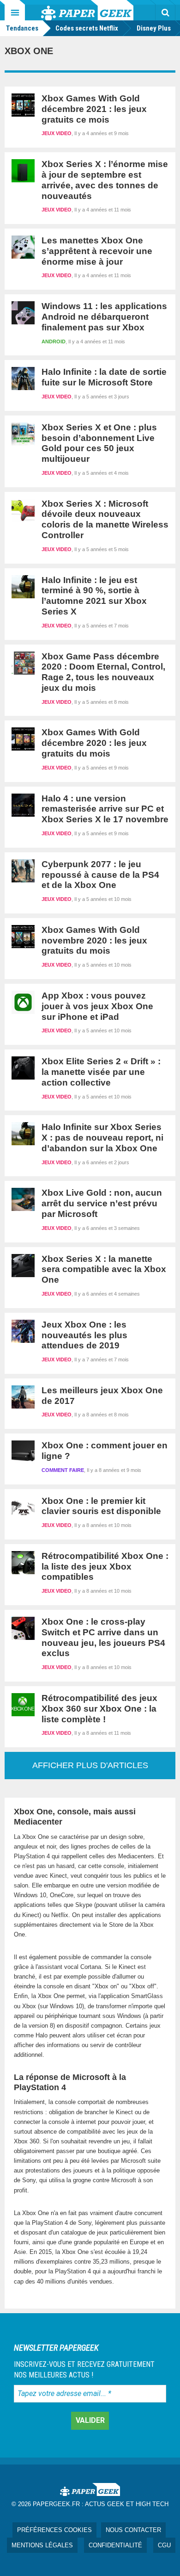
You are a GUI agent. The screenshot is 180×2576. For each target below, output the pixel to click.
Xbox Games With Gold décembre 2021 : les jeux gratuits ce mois (94, 109)
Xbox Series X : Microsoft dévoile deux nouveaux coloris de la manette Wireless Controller (105, 519)
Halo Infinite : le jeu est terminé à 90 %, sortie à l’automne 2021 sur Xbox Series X (94, 596)
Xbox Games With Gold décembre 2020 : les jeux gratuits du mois (94, 743)
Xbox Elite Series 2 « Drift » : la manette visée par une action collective (101, 1072)
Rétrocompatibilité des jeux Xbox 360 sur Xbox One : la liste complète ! (99, 1709)
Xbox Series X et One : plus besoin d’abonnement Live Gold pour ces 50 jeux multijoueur (99, 443)
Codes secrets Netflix (87, 28)
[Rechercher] (165, 12)
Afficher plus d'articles (90, 1765)
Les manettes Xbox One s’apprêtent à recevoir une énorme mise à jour (97, 251)
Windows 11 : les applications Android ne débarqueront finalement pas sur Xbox (104, 317)
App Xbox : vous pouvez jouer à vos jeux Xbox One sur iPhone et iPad (97, 1006)
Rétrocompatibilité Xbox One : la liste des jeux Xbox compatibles (105, 1567)
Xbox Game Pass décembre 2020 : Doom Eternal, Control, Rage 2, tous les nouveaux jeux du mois (103, 672)
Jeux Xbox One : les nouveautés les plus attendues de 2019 (84, 1335)
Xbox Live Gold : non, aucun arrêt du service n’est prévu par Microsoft (102, 1203)
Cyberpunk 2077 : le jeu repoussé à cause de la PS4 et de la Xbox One (100, 875)
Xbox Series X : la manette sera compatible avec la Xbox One (104, 1269)
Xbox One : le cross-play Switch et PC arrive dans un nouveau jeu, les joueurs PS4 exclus (103, 1637)
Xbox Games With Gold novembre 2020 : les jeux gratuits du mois (94, 940)
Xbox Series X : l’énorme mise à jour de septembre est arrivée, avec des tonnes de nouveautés (105, 180)
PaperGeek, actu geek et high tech (87, 10)
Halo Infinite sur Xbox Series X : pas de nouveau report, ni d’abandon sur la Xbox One (102, 1138)
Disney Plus (154, 28)
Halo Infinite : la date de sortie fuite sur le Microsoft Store (104, 377)
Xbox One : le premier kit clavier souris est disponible (101, 1506)
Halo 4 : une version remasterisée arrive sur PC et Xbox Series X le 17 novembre (105, 809)
